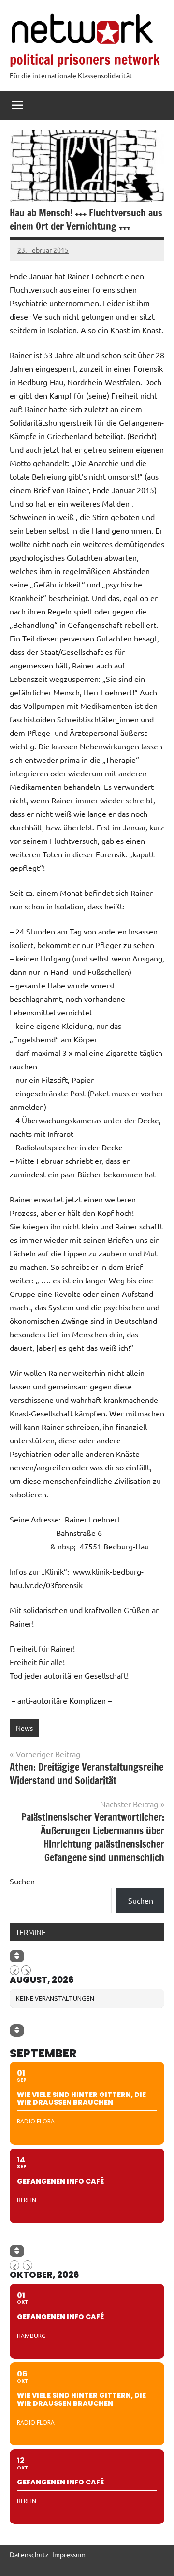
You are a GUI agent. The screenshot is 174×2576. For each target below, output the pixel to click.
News (24, 1728)
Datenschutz (29, 2554)
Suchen (22, 1881)
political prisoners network (85, 60)
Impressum (69, 2554)
